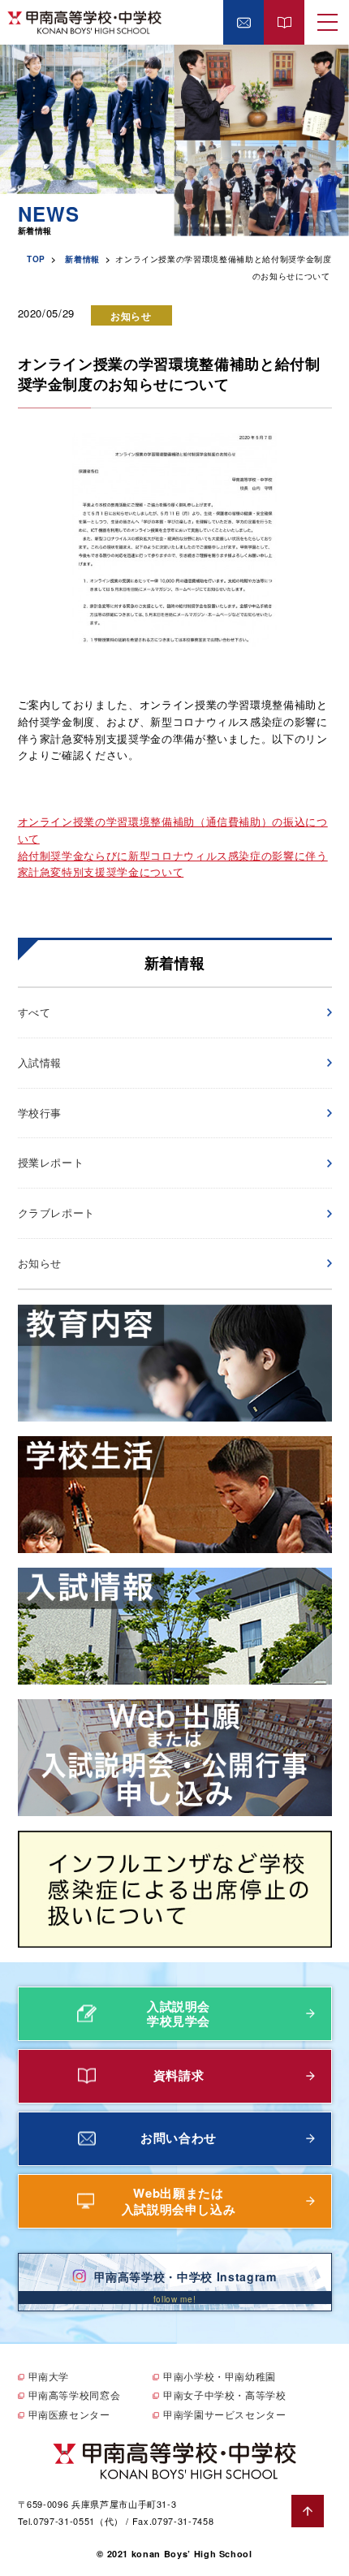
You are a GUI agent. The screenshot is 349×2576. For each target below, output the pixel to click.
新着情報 (82, 259)
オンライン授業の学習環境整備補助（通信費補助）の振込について (173, 830)
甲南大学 (49, 2376)
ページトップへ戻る (308, 2511)
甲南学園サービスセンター (225, 2414)
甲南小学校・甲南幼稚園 (220, 2376)
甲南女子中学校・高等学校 (225, 2395)
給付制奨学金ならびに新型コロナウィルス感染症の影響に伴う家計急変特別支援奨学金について (173, 864)
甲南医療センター (69, 2414)
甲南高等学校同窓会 (75, 2395)
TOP (36, 259)
